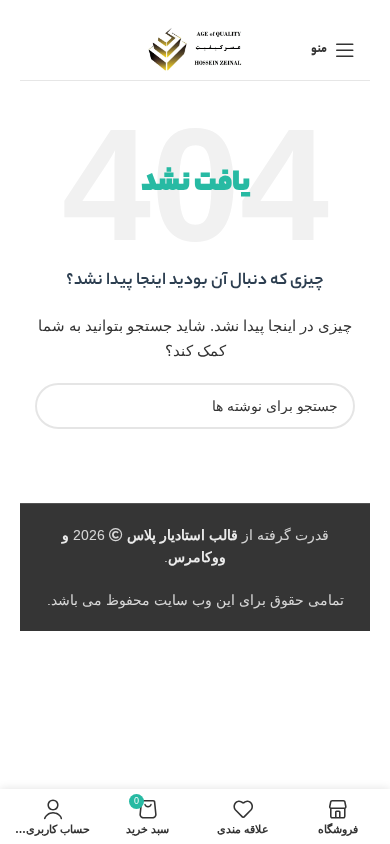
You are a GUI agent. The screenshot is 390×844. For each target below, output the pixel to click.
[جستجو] (58, 406)
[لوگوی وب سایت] (195, 49)
